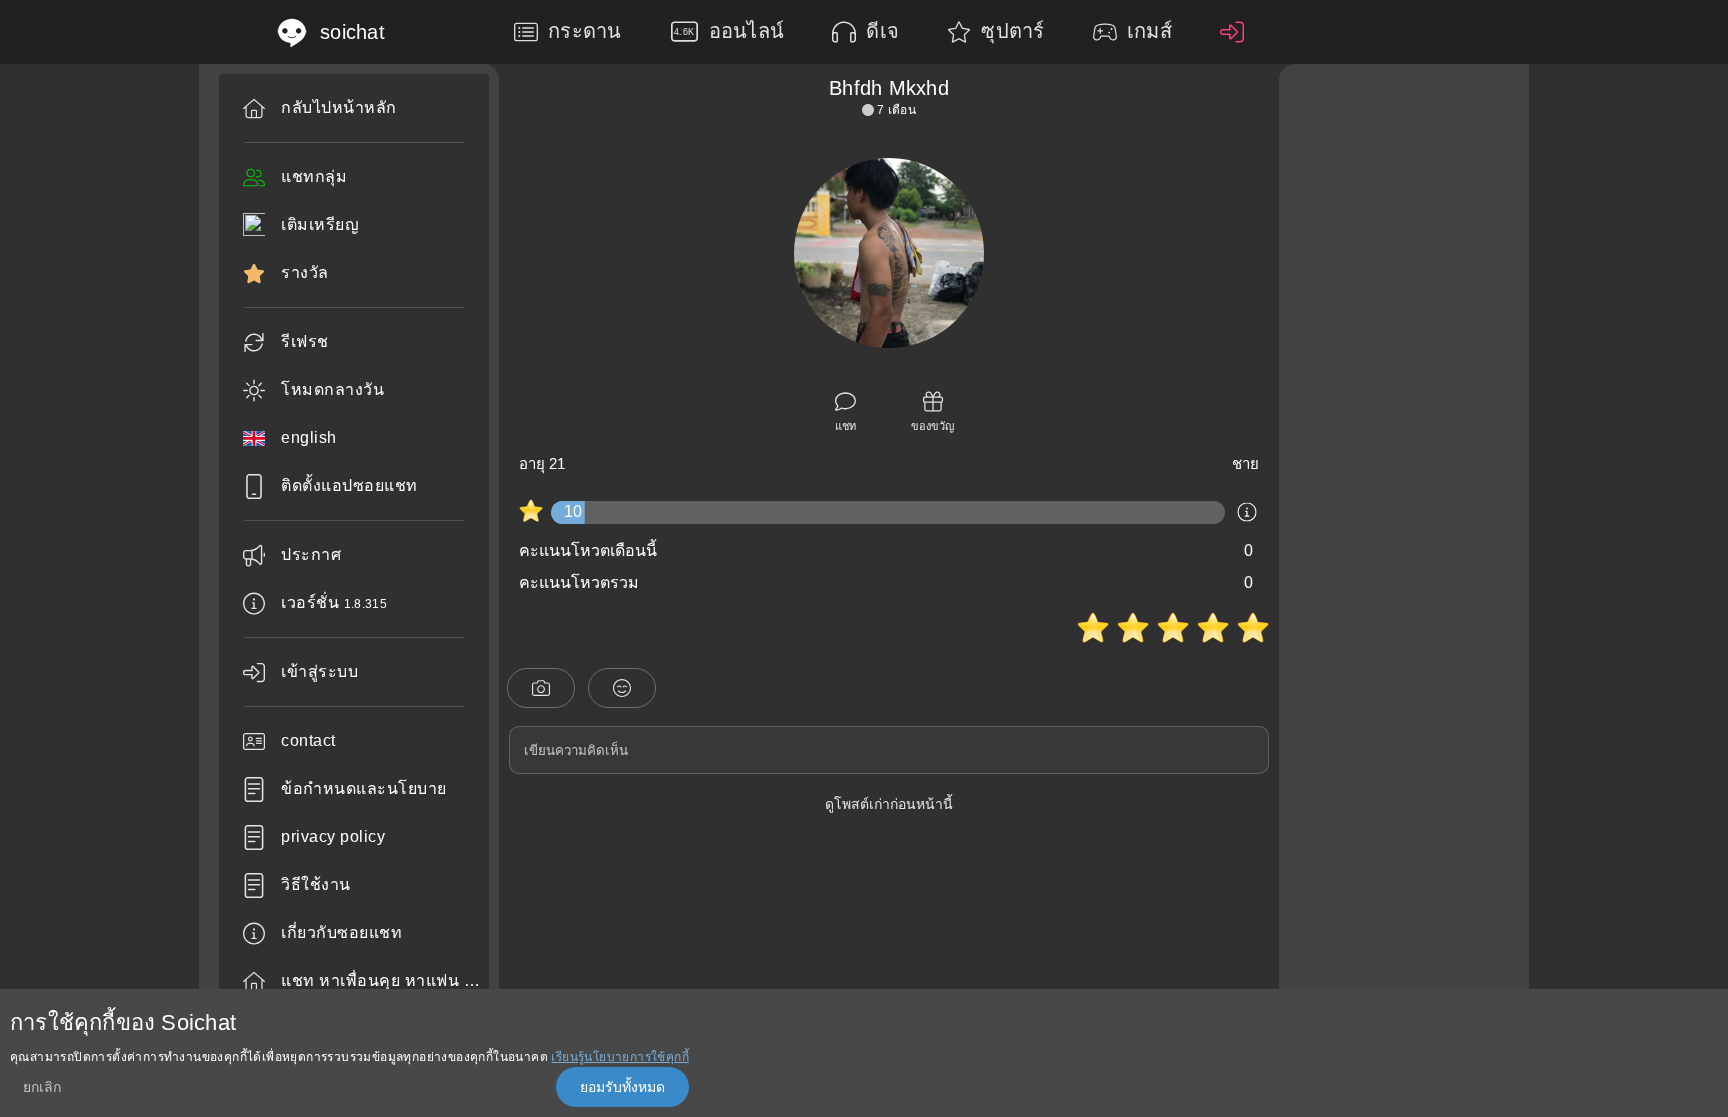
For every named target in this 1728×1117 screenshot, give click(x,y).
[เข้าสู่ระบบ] (1237, 32)
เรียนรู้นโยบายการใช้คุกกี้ (620, 1057)
